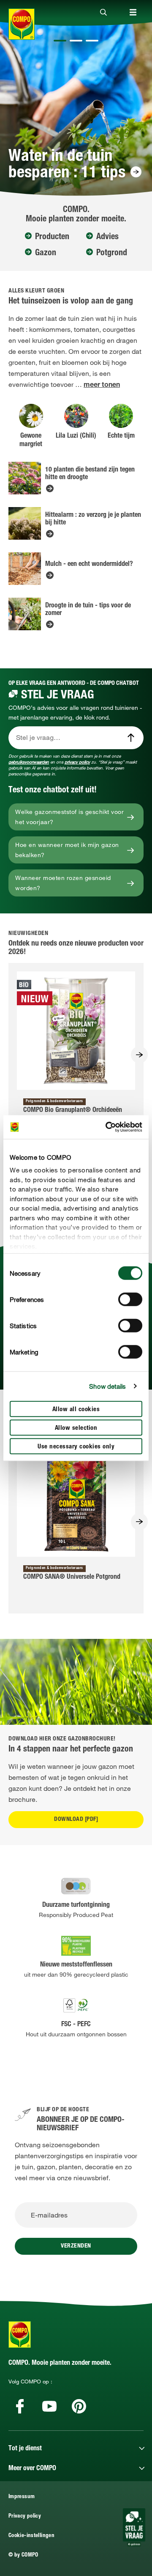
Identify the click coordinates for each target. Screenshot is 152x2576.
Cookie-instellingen (31, 2536)
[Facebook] (20, 2406)
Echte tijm (121, 436)
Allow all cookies (76, 1409)
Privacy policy (25, 2517)
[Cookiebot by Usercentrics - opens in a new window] (107, 1127)
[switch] (130, 1299)
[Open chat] (134, 2527)
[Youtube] (49, 2406)
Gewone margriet (31, 441)
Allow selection (76, 1428)
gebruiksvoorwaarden (29, 762)
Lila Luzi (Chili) (76, 436)
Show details (107, 1386)
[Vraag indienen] (131, 738)
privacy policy (77, 762)
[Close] (103, 13)
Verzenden (76, 2246)
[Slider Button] (139, 1055)
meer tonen (102, 386)
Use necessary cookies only (76, 1447)
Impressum (22, 2497)
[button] (60, 41)
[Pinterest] (79, 2406)
